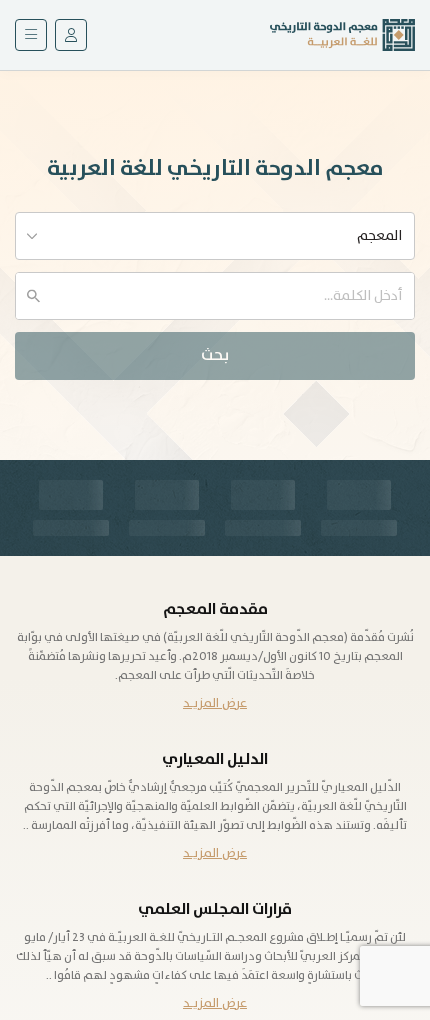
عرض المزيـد (215, 703)
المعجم (379, 236)
